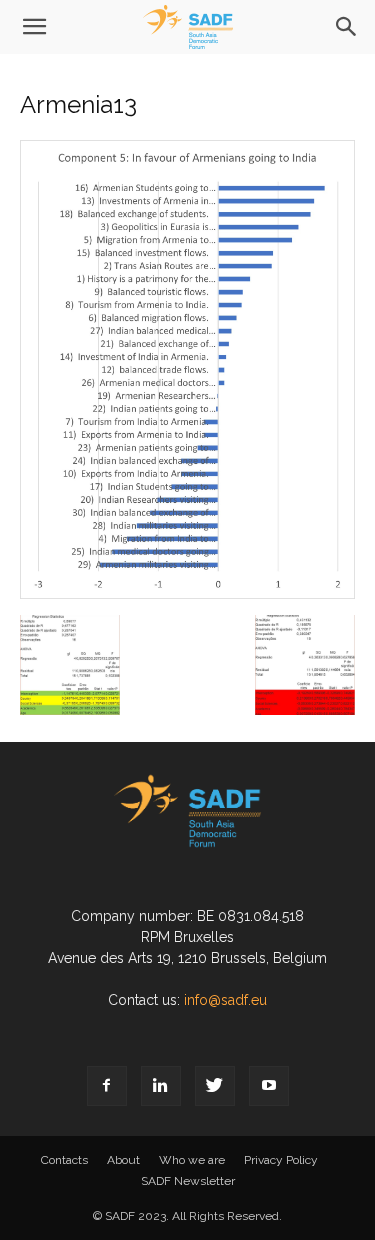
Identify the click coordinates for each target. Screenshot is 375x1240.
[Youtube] (269, 1086)
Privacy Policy (281, 1160)
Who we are (192, 1160)
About (123, 1160)
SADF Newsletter (188, 1181)
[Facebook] (107, 1086)
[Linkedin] (161, 1086)
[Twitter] (215, 1086)
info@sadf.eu (225, 1000)
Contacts (64, 1160)
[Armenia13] (187, 594)
